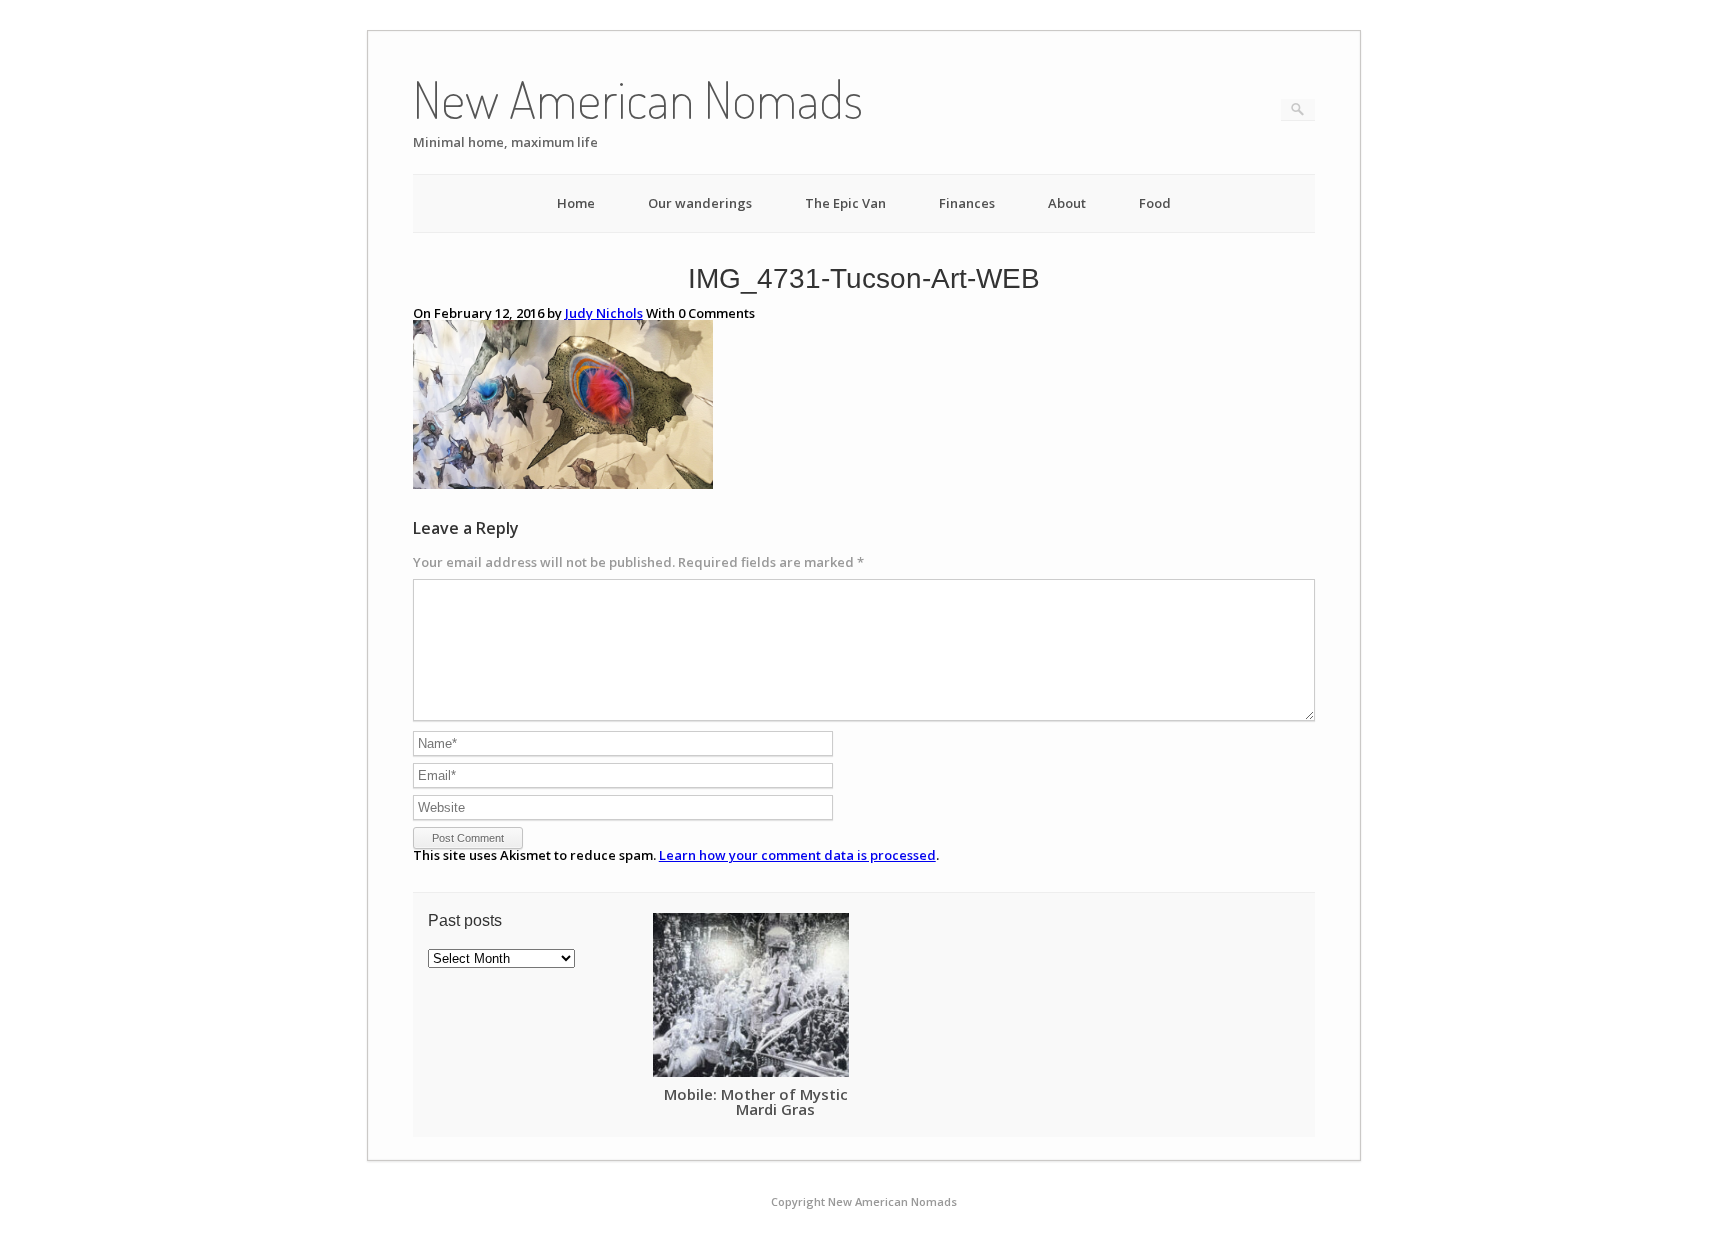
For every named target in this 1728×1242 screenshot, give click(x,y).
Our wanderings (700, 203)
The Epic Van (845, 203)
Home (576, 203)
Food (1155, 203)
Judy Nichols (604, 313)
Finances (967, 203)
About (1067, 203)
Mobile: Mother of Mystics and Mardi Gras (775, 1101)
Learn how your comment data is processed (797, 855)
